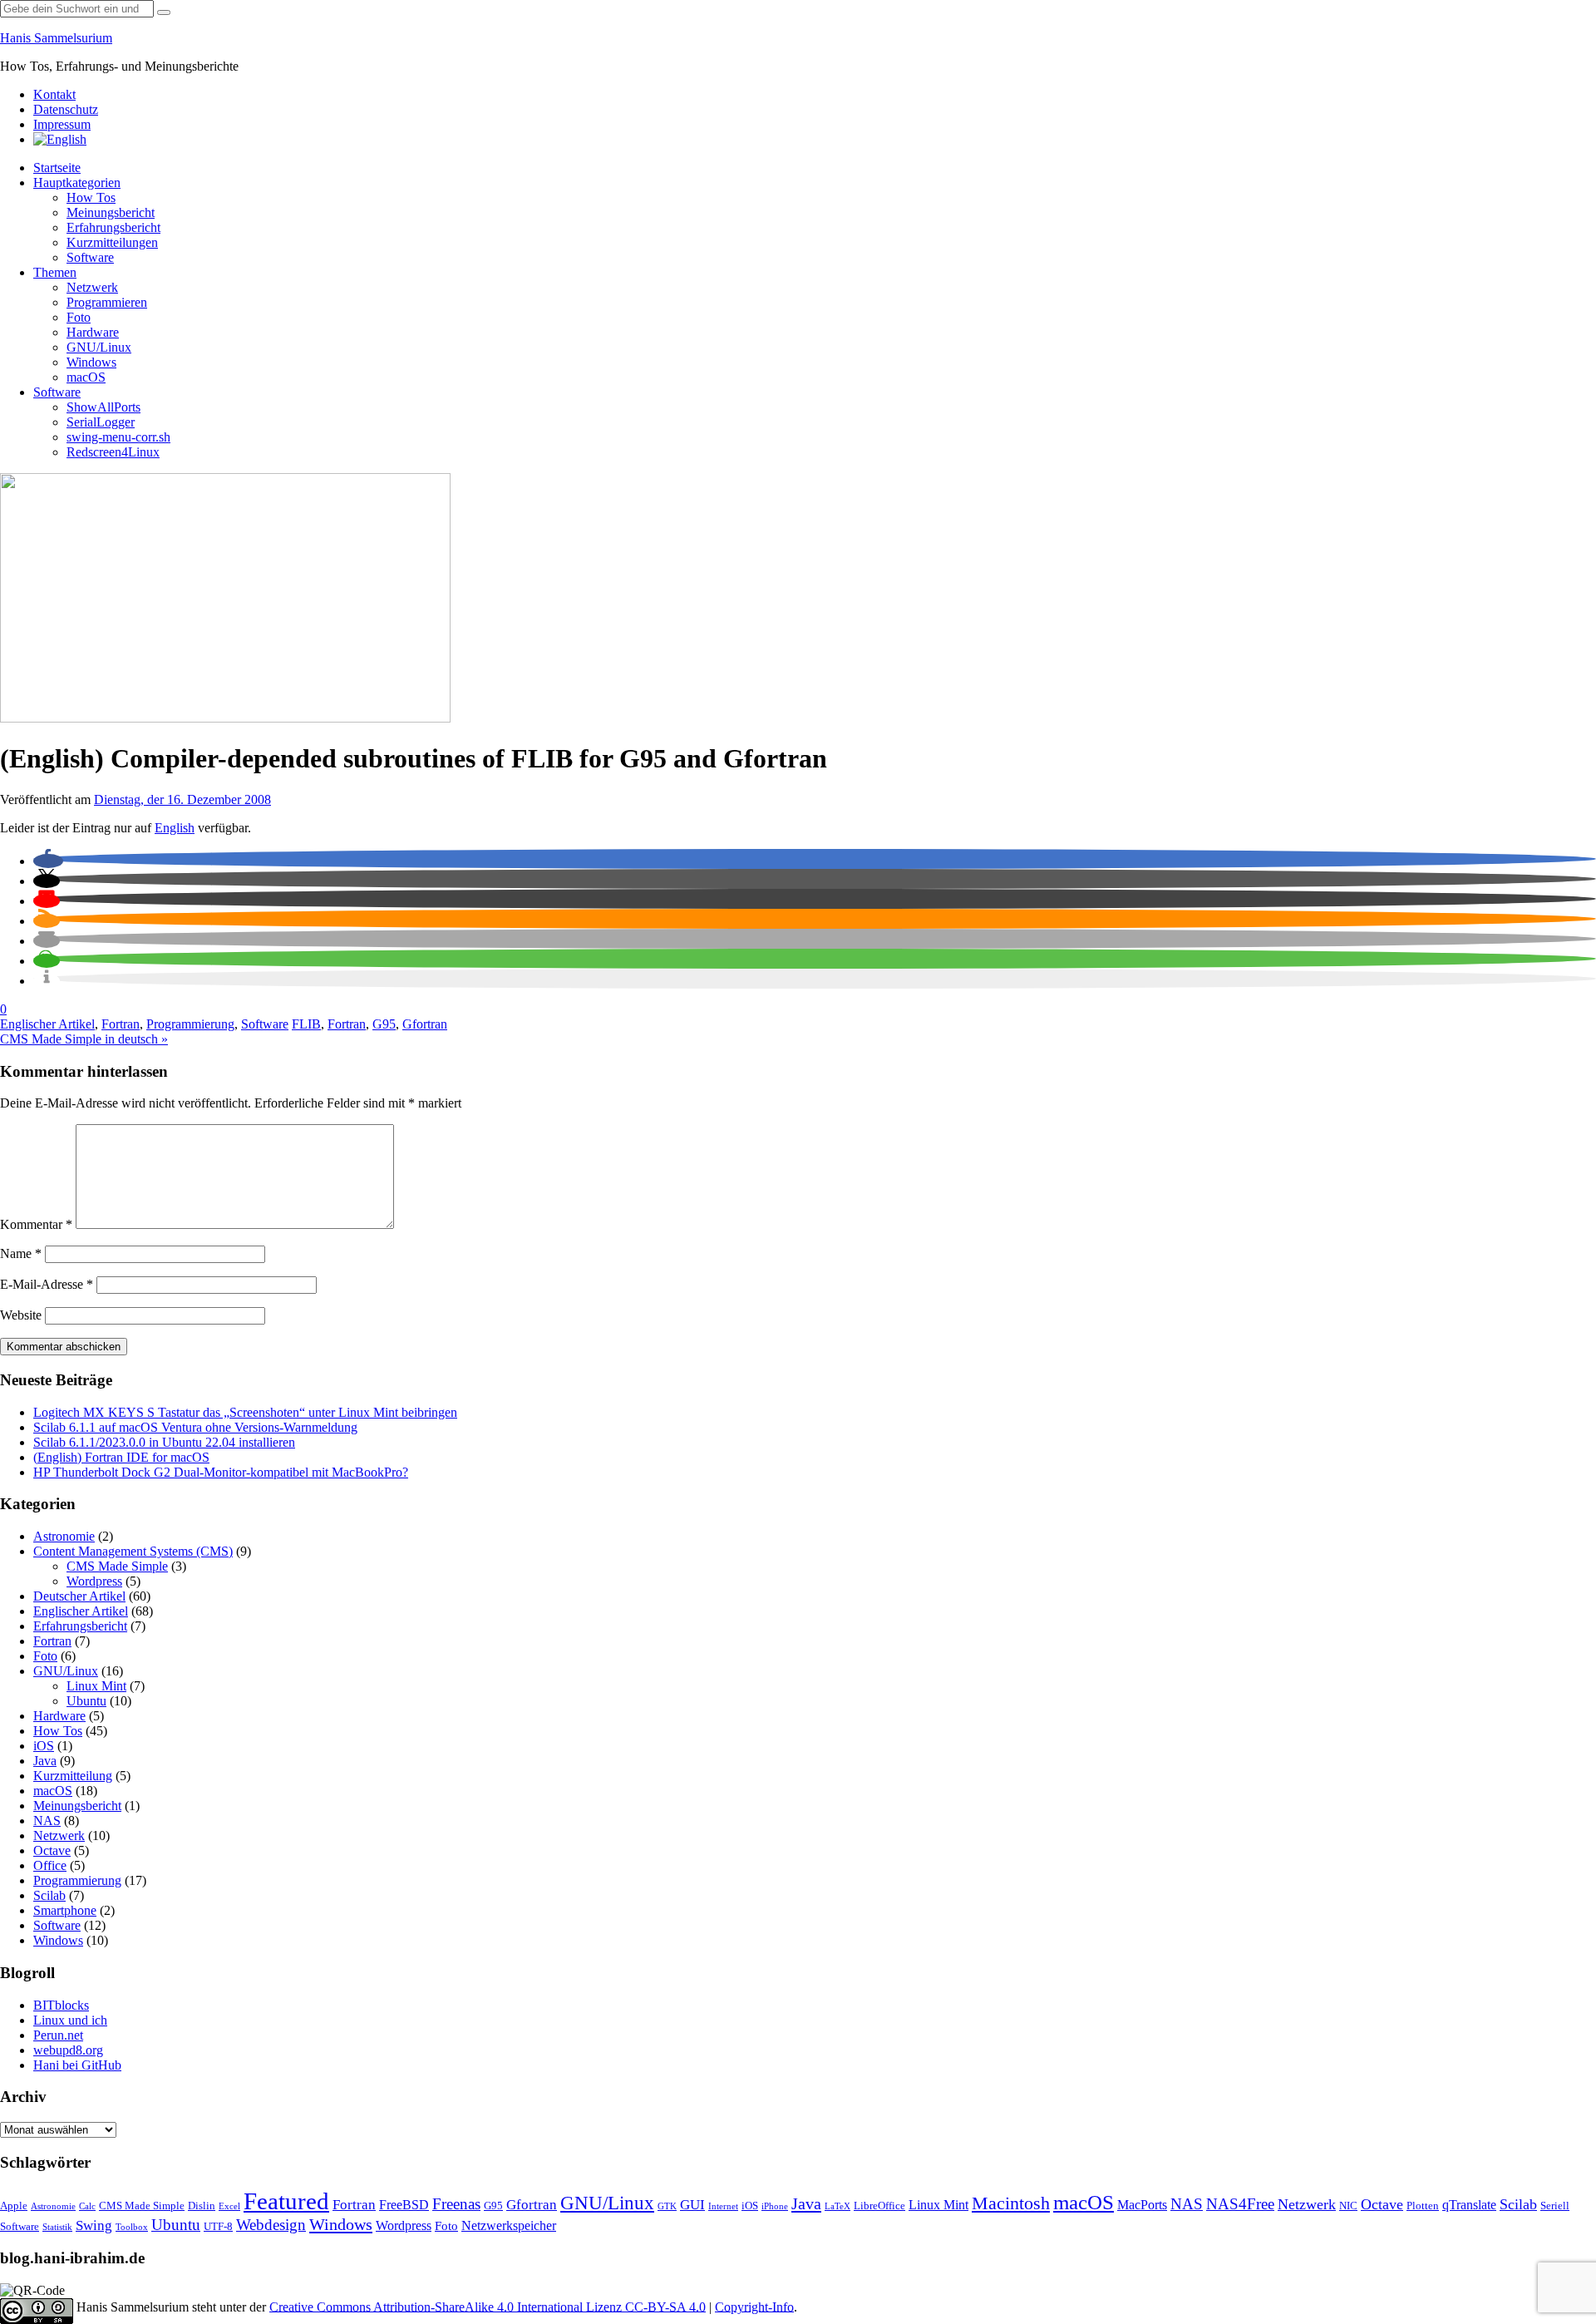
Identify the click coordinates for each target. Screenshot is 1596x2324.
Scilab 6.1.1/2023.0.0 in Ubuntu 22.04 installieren (164, 1442)
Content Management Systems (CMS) (133, 1551)
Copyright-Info (754, 2306)
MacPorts (1142, 2205)
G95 (384, 1024)
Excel (229, 2206)
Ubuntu (86, 1701)
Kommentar (36, 1224)
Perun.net (58, 2035)
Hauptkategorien (77, 183)
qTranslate (1469, 2205)
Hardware (93, 332)
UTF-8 (218, 2227)
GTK (667, 2206)
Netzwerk (92, 287)
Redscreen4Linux (113, 452)
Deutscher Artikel (79, 1596)
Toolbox (132, 2227)
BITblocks (61, 2005)
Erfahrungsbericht (113, 227)
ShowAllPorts (103, 407)
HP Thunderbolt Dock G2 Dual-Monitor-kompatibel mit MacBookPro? (221, 1472)
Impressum (62, 124)
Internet (723, 2206)
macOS (86, 377)
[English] (60, 139)
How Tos (91, 197)
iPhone (775, 2206)
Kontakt (54, 94)
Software (90, 257)
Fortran (121, 1024)
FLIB (306, 1024)
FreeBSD (404, 2205)
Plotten (1423, 2206)
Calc (87, 2206)
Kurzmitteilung (73, 1776)
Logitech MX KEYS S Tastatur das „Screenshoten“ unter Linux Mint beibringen (245, 1412)
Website (21, 1315)
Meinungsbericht (111, 212)
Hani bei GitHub (77, 2065)
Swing (94, 2225)
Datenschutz (66, 109)
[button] (48, 861)
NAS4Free (1240, 2204)
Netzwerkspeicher (509, 2225)
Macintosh (1011, 2203)
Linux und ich (70, 2020)
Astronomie (64, 1536)
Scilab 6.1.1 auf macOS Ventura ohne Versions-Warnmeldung (195, 1427)
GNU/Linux (99, 347)
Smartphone (65, 1910)
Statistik (57, 2227)
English (175, 828)
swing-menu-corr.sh (118, 437)
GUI (692, 2205)
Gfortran (425, 1024)
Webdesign (271, 2225)
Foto (79, 317)
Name (21, 1253)
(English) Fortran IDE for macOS (121, 1457)
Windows (91, 362)
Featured (286, 2201)
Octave (52, 1850)
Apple (14, 2206)
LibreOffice (879, 2206)
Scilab (49, 1895)
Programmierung (190, 1024)
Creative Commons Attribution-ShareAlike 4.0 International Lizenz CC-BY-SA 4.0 (488, 2306)
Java (45, 1761)
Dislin (202, 2206)
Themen (55, 272)
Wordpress (94, 1581)
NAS (47, 1821)
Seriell (1555, 2206)
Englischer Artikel (47, 1024)
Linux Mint (96, 1686)
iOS (44, 1746)
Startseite (57, 168)
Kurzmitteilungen (112, 242)
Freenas (456, 2204)
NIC (1348, 2206)
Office (50, 1865)
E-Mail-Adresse (47, 1284)
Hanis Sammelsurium (56, 38)
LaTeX (837, 2206)
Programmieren (107, 302)
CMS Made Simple (117, 1566)
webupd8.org (68, 2050)
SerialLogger (101, 422)
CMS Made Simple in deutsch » (84, 1039)
